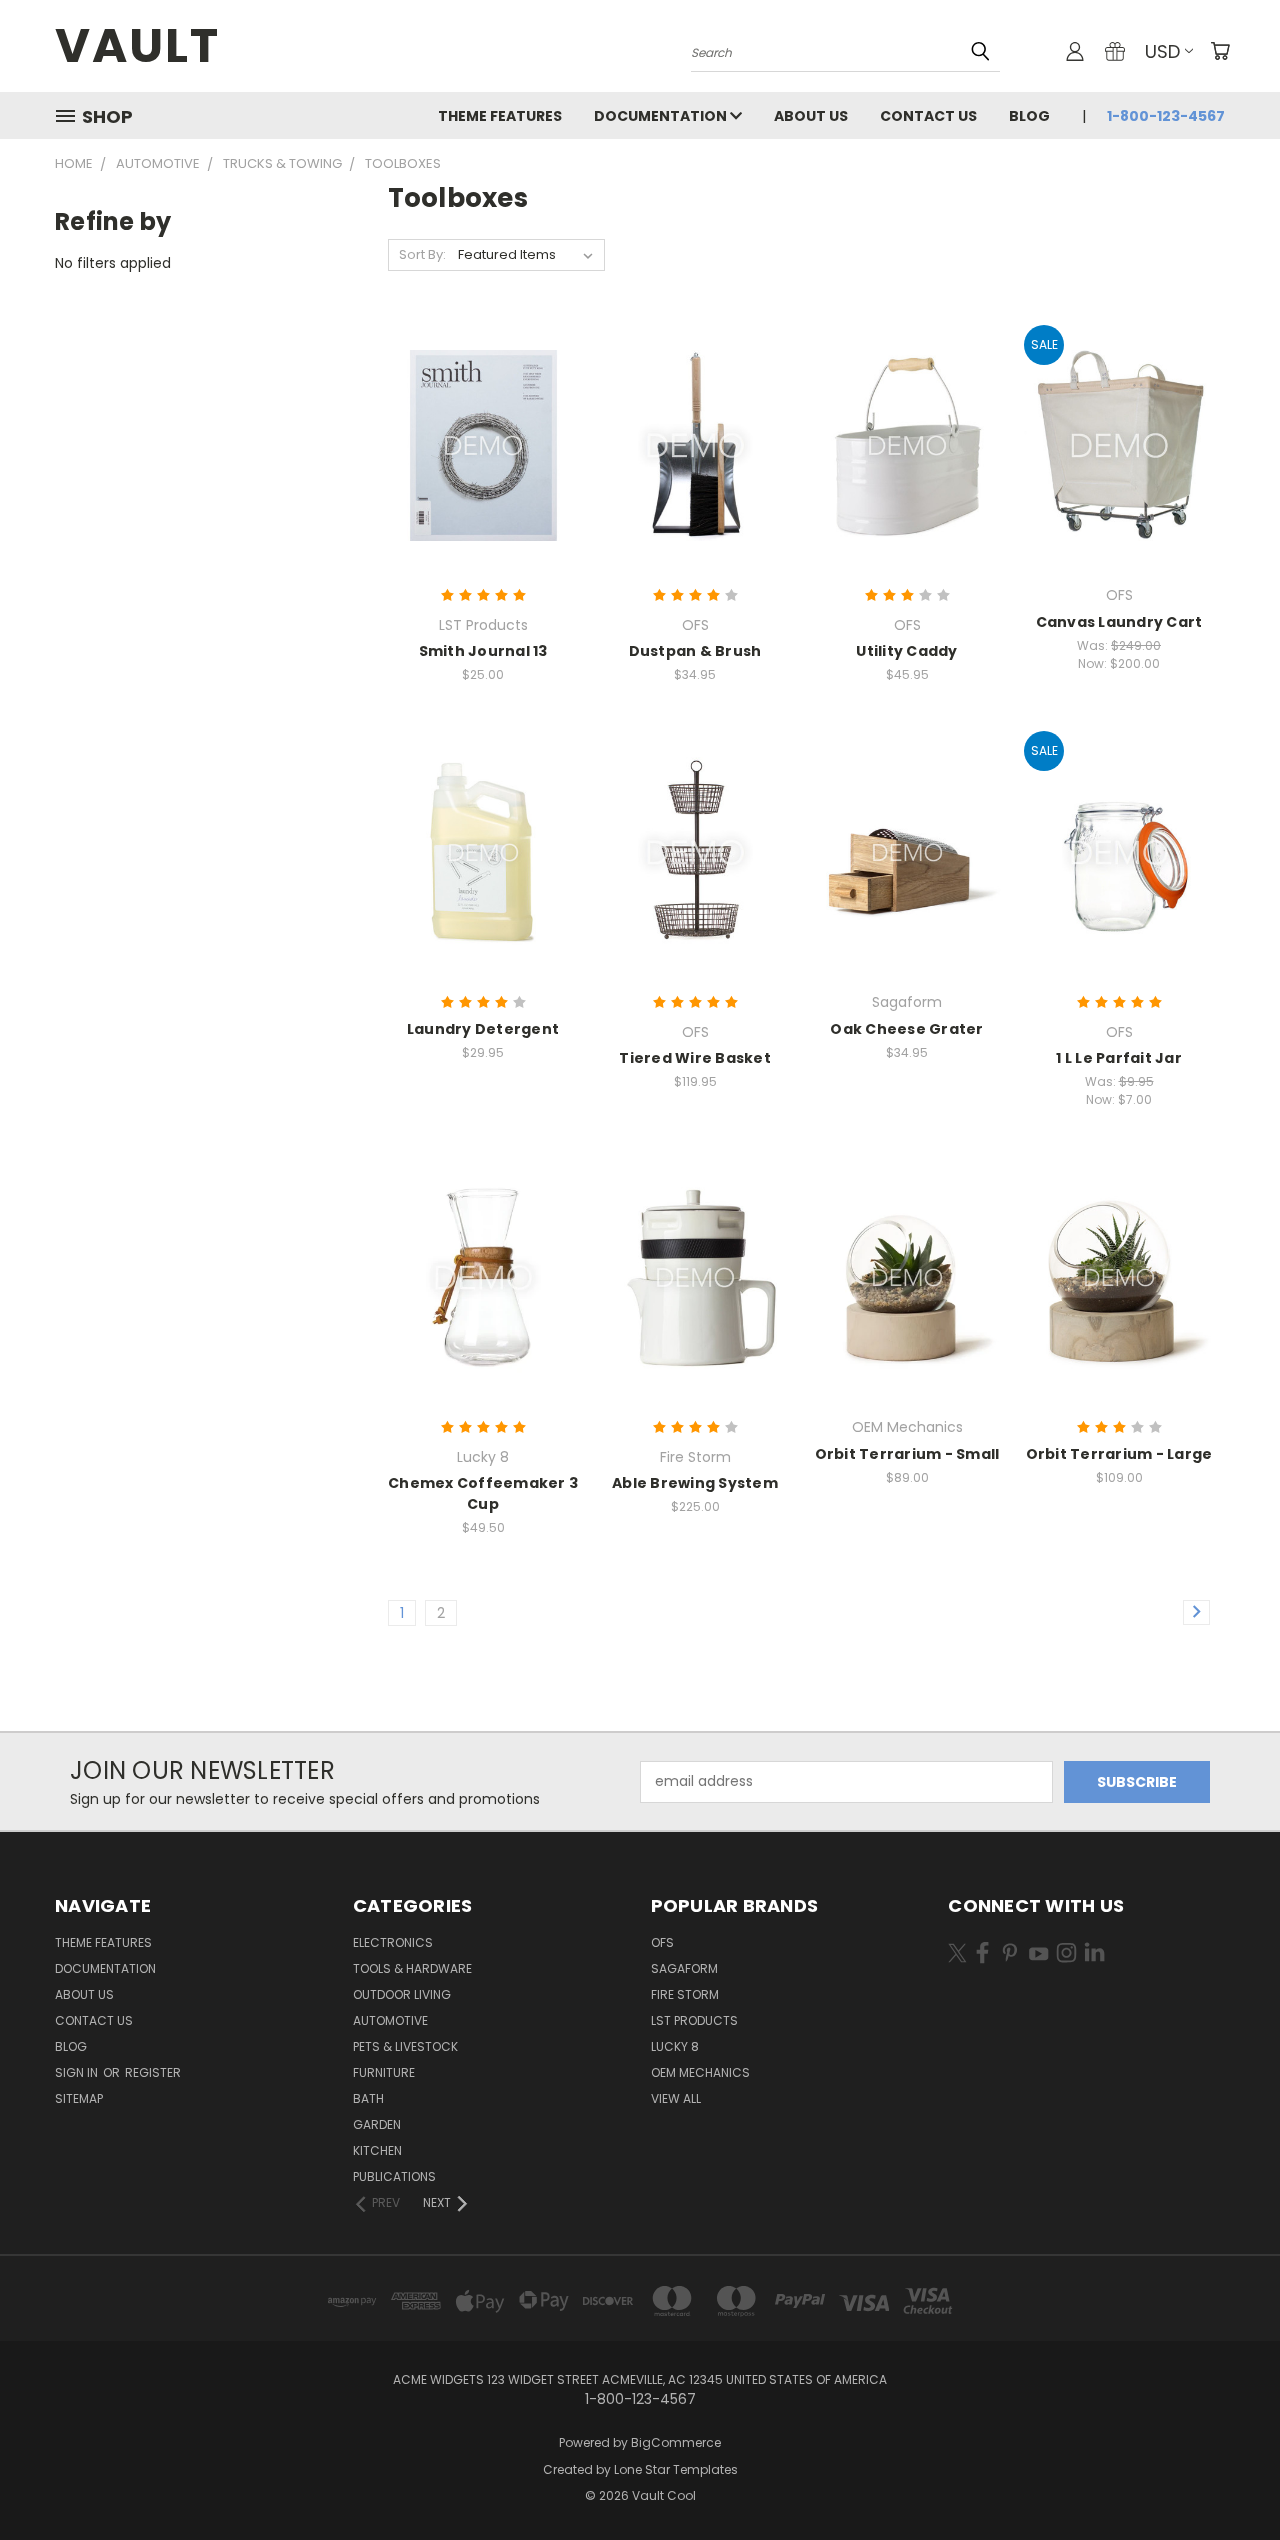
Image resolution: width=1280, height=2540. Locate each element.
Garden (377, 2124)
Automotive (390, 2020)
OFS (662, 1942)
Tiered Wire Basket (695, 1058)
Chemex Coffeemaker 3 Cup (483, 1493)
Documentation (662, 116)
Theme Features (500, 116)
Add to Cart (695, 480)
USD (1162, 51)
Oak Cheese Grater (906, 1029)
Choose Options (483, 480)
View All (676, 2098)
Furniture (384, 2072)
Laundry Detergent (483, 1029)
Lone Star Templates (676, 2469)
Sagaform (684, 1968)
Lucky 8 (675, 2046)
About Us (811, 116)
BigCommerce (676, 2442)
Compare (476, 443)
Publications (394, 2176)
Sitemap (79, 2098)
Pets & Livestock (405, 2046)
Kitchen (377, 2150)
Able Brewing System (695, 1483)
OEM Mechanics (700, 2072)
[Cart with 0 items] (1220, 51)
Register (153, 2072)
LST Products (694, 2020)
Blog (1029, 116)
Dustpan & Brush (695, 651)
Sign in (78, 2072)
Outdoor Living (402, 1994)
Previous (1227, 2477)
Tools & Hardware (412, 1968)
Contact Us (928, 116)
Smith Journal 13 (483, 651)
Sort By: (422, 254)
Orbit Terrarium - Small (907, 1454)
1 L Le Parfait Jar (1119, 1058)
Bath (368, 2098)
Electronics (393, 1942)
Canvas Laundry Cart (1119, 622)
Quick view (483, 404)
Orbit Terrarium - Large (1119, 1454)
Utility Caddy (906, 651)
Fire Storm (685, 1994)
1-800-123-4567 (1166, 116)
